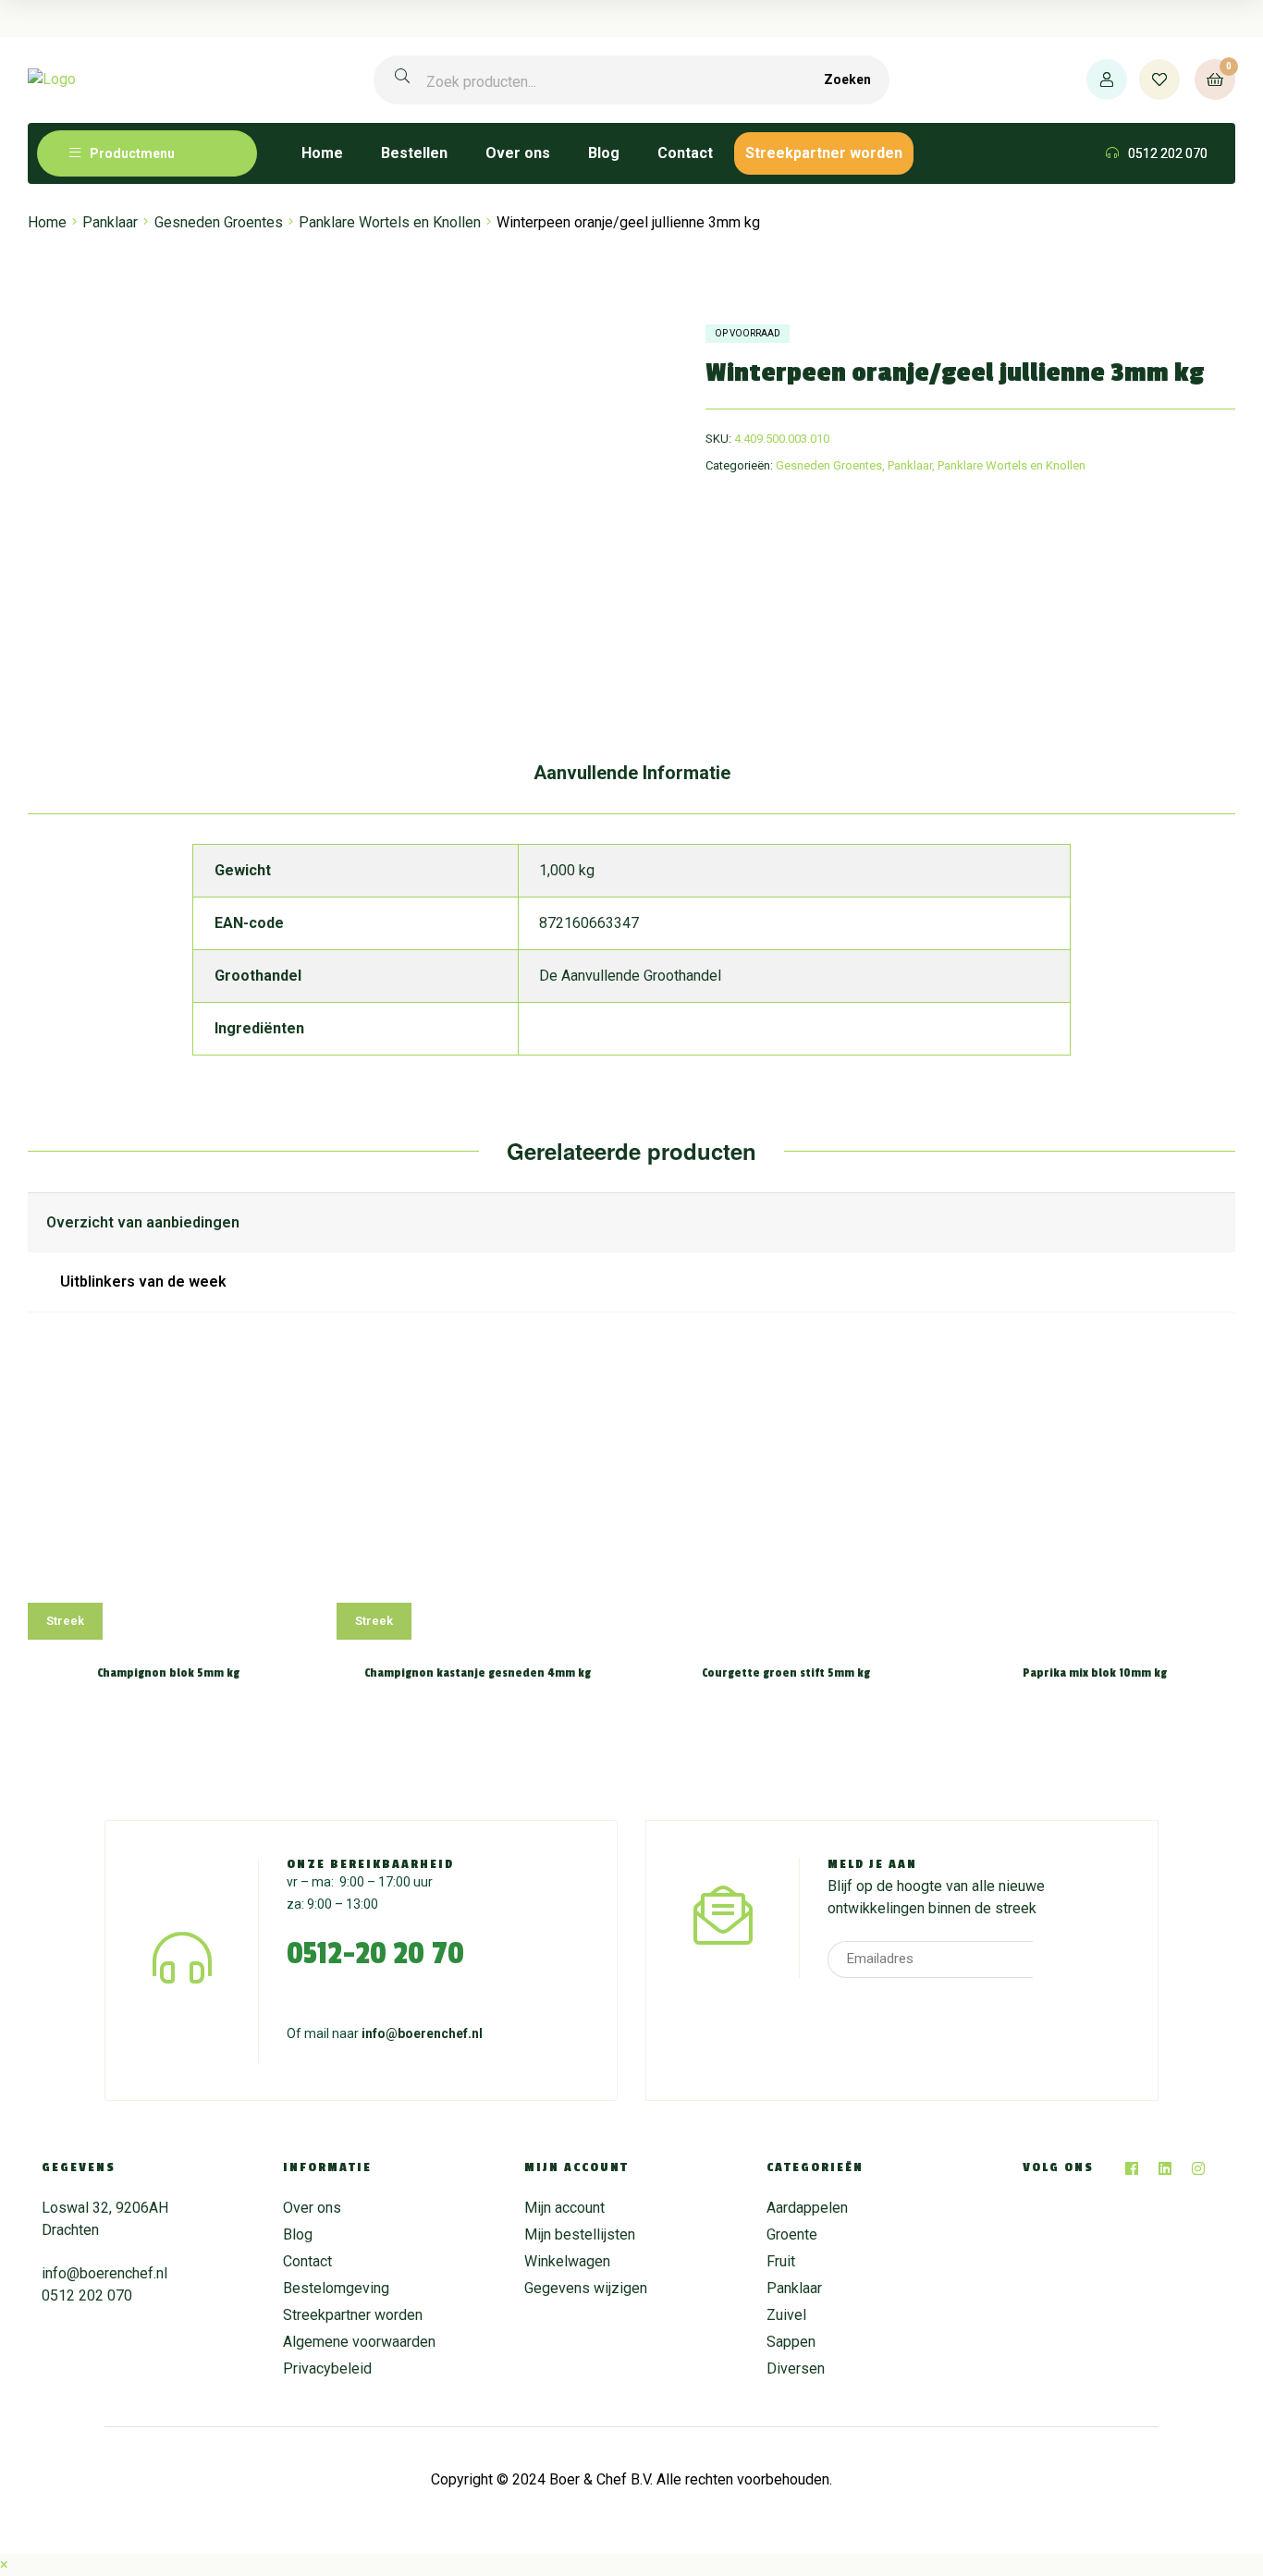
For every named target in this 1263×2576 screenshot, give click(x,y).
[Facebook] (1132, 2168)
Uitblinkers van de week (143, 1282)
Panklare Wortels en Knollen (390, 222)
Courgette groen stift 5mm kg (786, 1673)
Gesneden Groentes (219, 222)
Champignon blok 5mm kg (168, 1673)
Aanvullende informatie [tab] (632, 773)
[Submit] (1058, 1959)
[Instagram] (1198, 2168)
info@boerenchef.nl (422, 2033)
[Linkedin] (1165, 2168)
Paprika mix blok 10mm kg (1095, 1673)
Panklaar (110, 222)
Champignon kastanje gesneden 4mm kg (478, 1673)
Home (47, 222)
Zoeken (847, 79)
